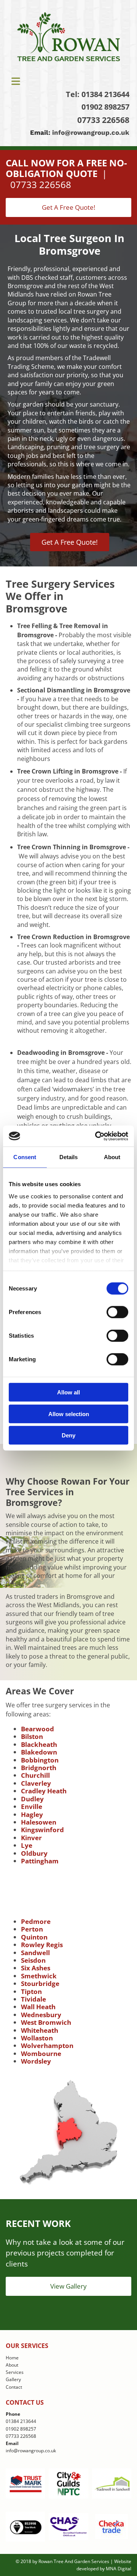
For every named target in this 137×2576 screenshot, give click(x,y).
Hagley (32, 1814)
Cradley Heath (44, 1791)
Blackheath (39, 1744)
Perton (32, 1929)
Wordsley (36, 2061)
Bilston (32, 1736)
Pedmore (36, 1921)
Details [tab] (69, 1157)
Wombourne (41, 2054)
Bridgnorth (39, 1768)
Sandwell (35, 1953)
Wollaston (37, 2038)
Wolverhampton (47, 2046)
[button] (68, 81)
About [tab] (112, 1157)
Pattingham (40, 1861)
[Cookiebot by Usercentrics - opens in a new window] (97, 1136)
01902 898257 (105, 107)
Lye (27, 1845)
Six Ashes (36, 1968)
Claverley (36, 1783)
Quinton (34, 1937)
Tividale (33, 1999)
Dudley (32, 1799)
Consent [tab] (25, 1157)
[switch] (117, 1312)
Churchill (35, 1775)
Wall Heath (38, 2007)
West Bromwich (46, 2022)
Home (12, 2358)
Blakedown (39, 1752)
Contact (14, 2387)
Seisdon (33, 1960)
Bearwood (37, 1729)
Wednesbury (41, 2015)
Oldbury (34, 1853)
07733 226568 (103, 120)
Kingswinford (42, 1830)
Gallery (13, 2379)
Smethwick (39, 1976)
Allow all (68, 1392)
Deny (68, 1435)
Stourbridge (40, 1983)
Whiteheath (40, 2030)
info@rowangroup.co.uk (91, 132)
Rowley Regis (42, 1945)
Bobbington (40, 1760)
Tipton (31, 1991)
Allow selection (69, 1414)
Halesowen (39, 1822)
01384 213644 (105, 94)
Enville (32, 1806)
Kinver (31, 1838)
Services (15, 2372)
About (12, 2365)
